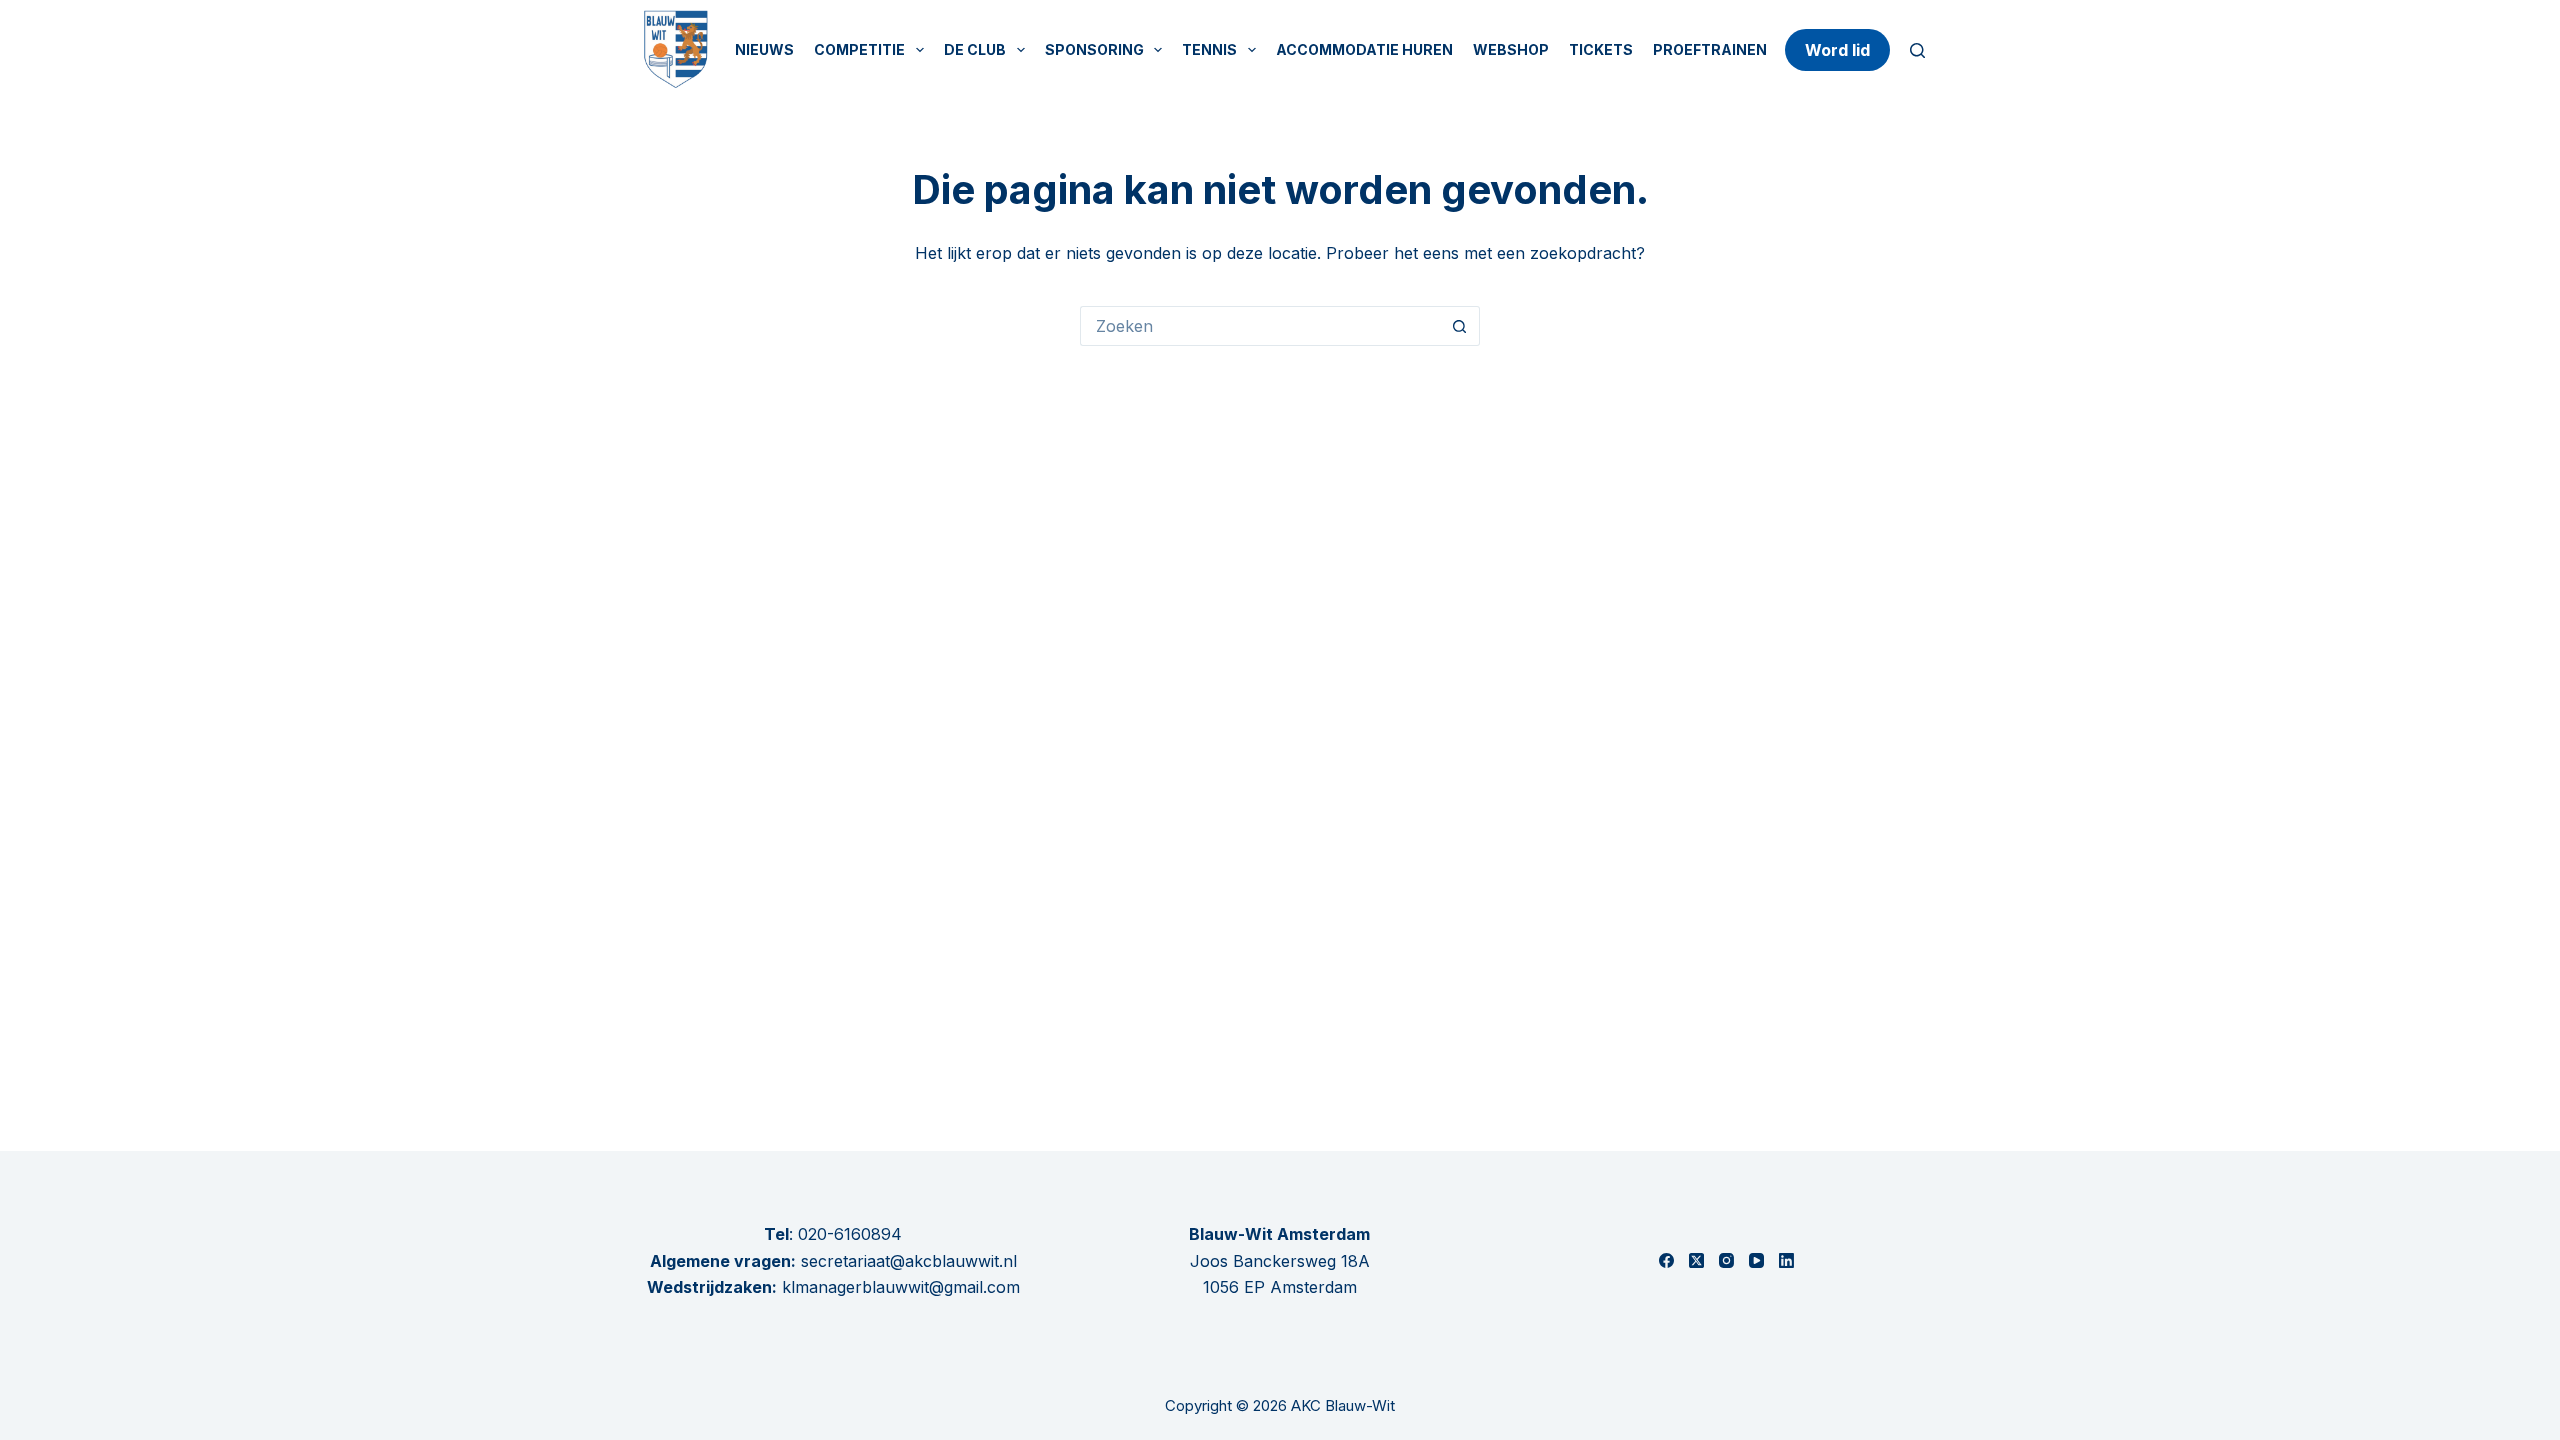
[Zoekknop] (1460, 326)
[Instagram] (1726, 1260)
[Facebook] (1666, 1260)
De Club (975, 49)
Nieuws (764, 49)
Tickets (1601, 49)
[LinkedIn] (1786, 1260)
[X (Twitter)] (1696, 1260)
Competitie (859, 49)
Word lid (1837, 50)
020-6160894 (850, 1234)
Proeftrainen (1710, 49)
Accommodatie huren (1364, 49)
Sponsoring (1094, 49)
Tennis (1209, 49)
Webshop (1511, 49)
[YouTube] (1756, 1260)
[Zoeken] (1917, 50)
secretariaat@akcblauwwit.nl (906, 1261)
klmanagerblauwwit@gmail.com (901, 1287)
